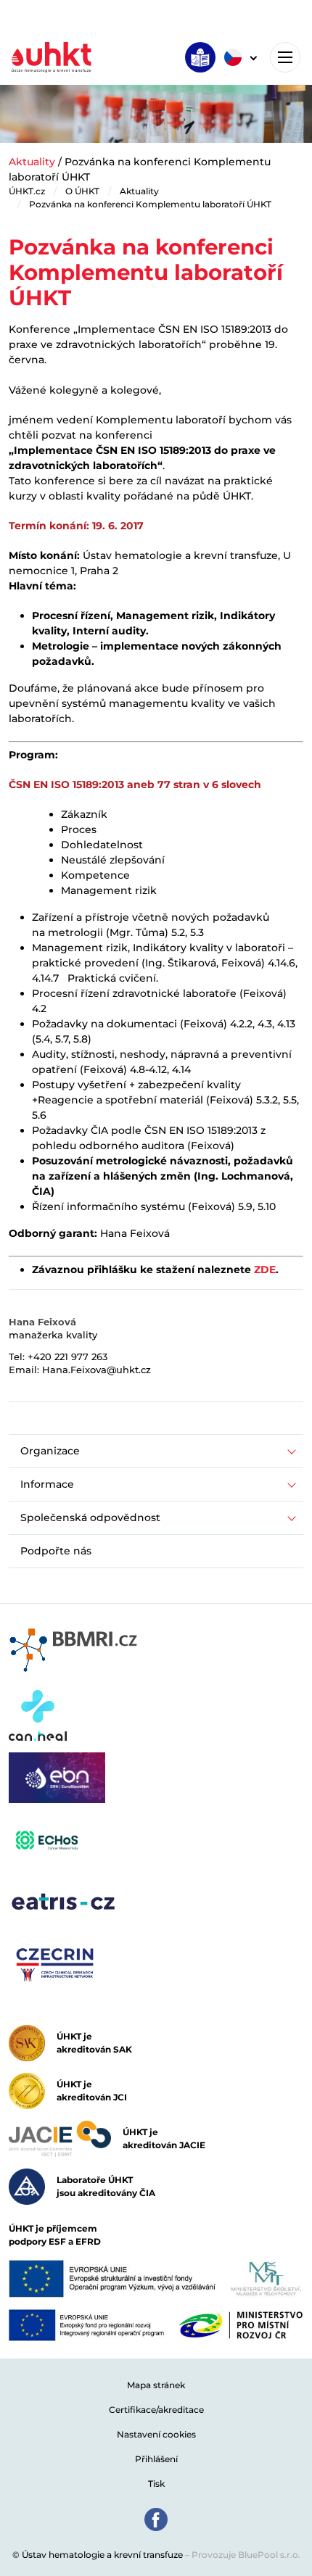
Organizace (50, 1451)
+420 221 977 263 (67, 1357)
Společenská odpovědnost (90, 1517)
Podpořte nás (56, 1551)
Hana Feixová (42, 1322)
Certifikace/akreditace (156, 2410)
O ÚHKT (82, 191)
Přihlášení (156, 2459)
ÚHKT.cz (27, 191)
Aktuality (32, 162)
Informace (47, 1484)
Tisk (156, 2484)
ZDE (265, 1270)
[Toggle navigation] (285, 57)
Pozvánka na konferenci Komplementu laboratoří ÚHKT (150, 204)
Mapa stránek (156, 2385)
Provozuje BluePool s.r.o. (246, 2555)
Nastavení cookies (156, 2434)
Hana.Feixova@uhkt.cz (97, 1370)
